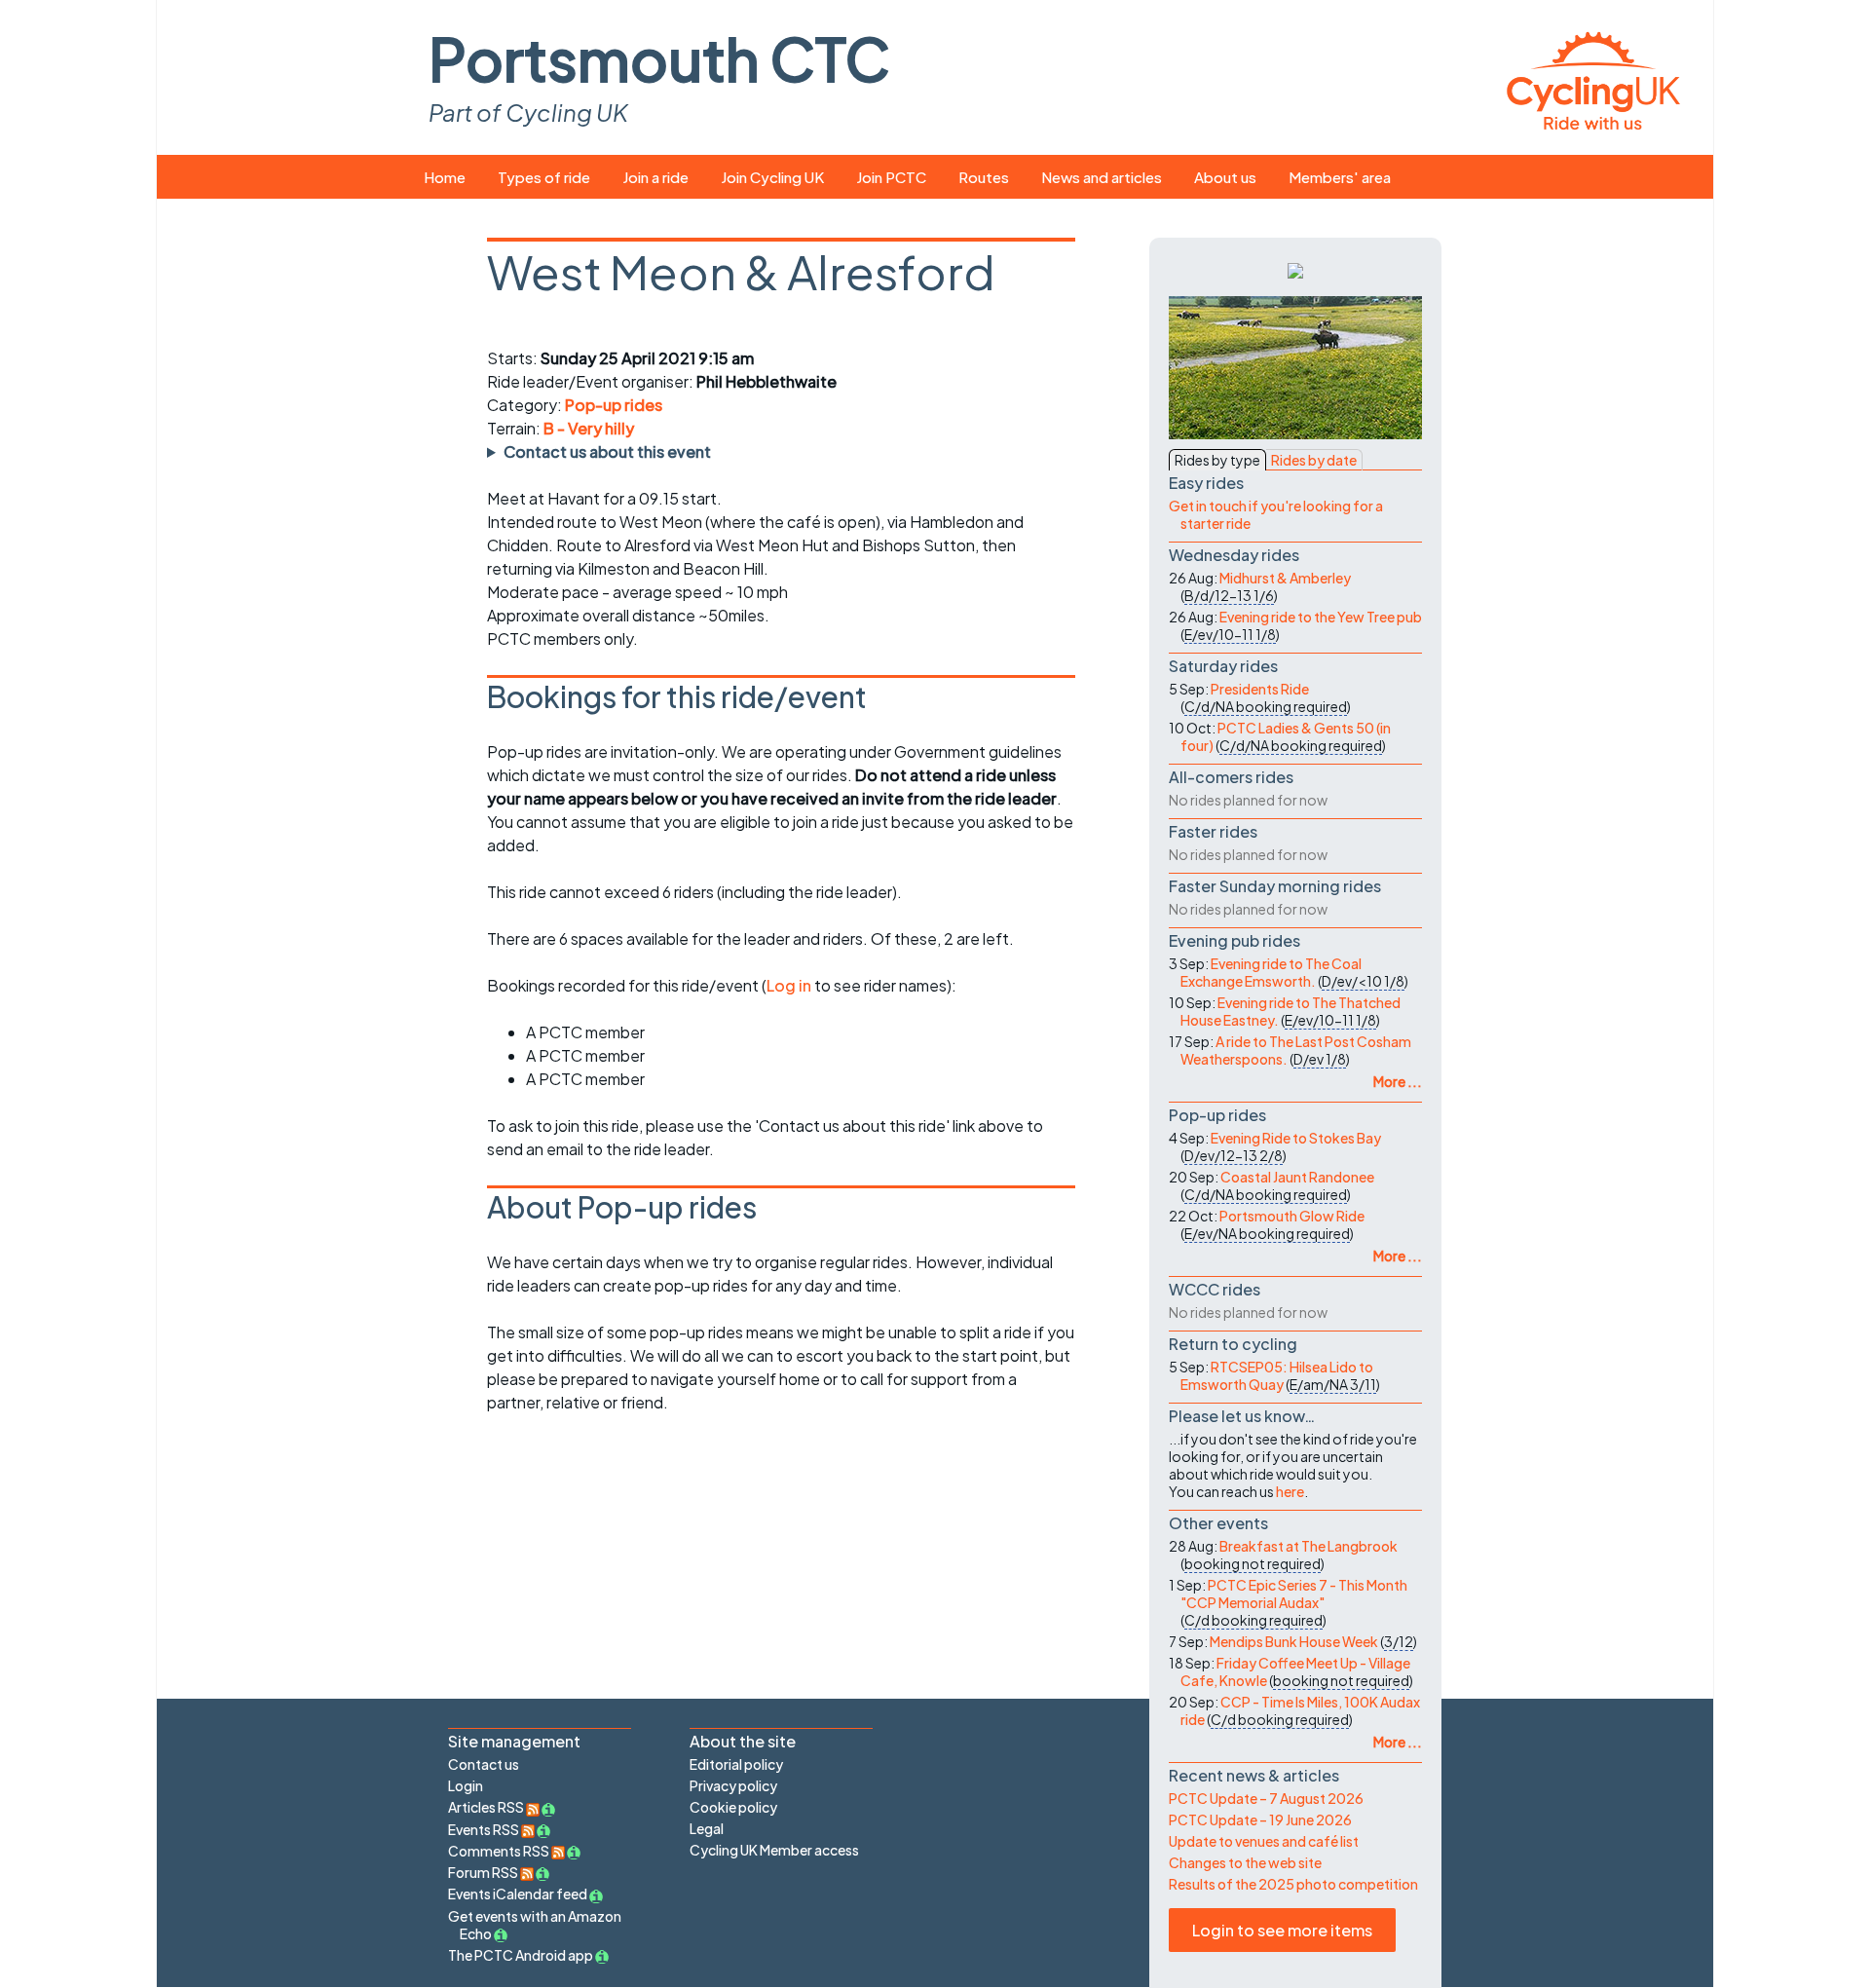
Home (445, 177)
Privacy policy (733, 1785)
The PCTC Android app (521, 1955)
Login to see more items (1282, 1930)
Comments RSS (500, 1851)
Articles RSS (487, 1807)
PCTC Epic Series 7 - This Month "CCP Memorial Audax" (1294, 1594)
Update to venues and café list (1264, 1841)
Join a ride (655, 177)
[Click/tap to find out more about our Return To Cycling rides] (1295, 269)
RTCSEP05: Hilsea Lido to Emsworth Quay (1277, 1375)
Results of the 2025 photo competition (1293, 1884)
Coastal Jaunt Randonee (1297, 1177)
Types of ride (544, 177)
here (1290, 1491)
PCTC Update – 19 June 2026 (1260, 1819)
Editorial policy (736, 1764)
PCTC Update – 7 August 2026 (1266, 1798)
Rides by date (1314, 460)
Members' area (1340, 177)
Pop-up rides (614, 405)
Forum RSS (484, 1872)
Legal (707, 1828)
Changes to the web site (1245, 1862)
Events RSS (485, 1829)
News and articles (1102, 177)
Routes (984, 177)
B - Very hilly (589, 428)
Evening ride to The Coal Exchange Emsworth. (1271, 972)
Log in (789, 985)
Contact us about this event (607, 451)
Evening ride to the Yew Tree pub (1321, 617)
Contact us (484, 1764)
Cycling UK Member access (774, 1850)
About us (1225, 177)
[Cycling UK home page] (1593, 77)
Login (466, 1785)
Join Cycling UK (772, 177)
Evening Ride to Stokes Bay (1296, 1138)
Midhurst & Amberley (1285, 578)
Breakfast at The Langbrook (1309, 1546)
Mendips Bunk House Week (1294, 1641)
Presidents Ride (1260, 689)
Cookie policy (733, 1807)
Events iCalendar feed (518, 1894)
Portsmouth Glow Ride (1292, 1216)
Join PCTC (891, 177)
